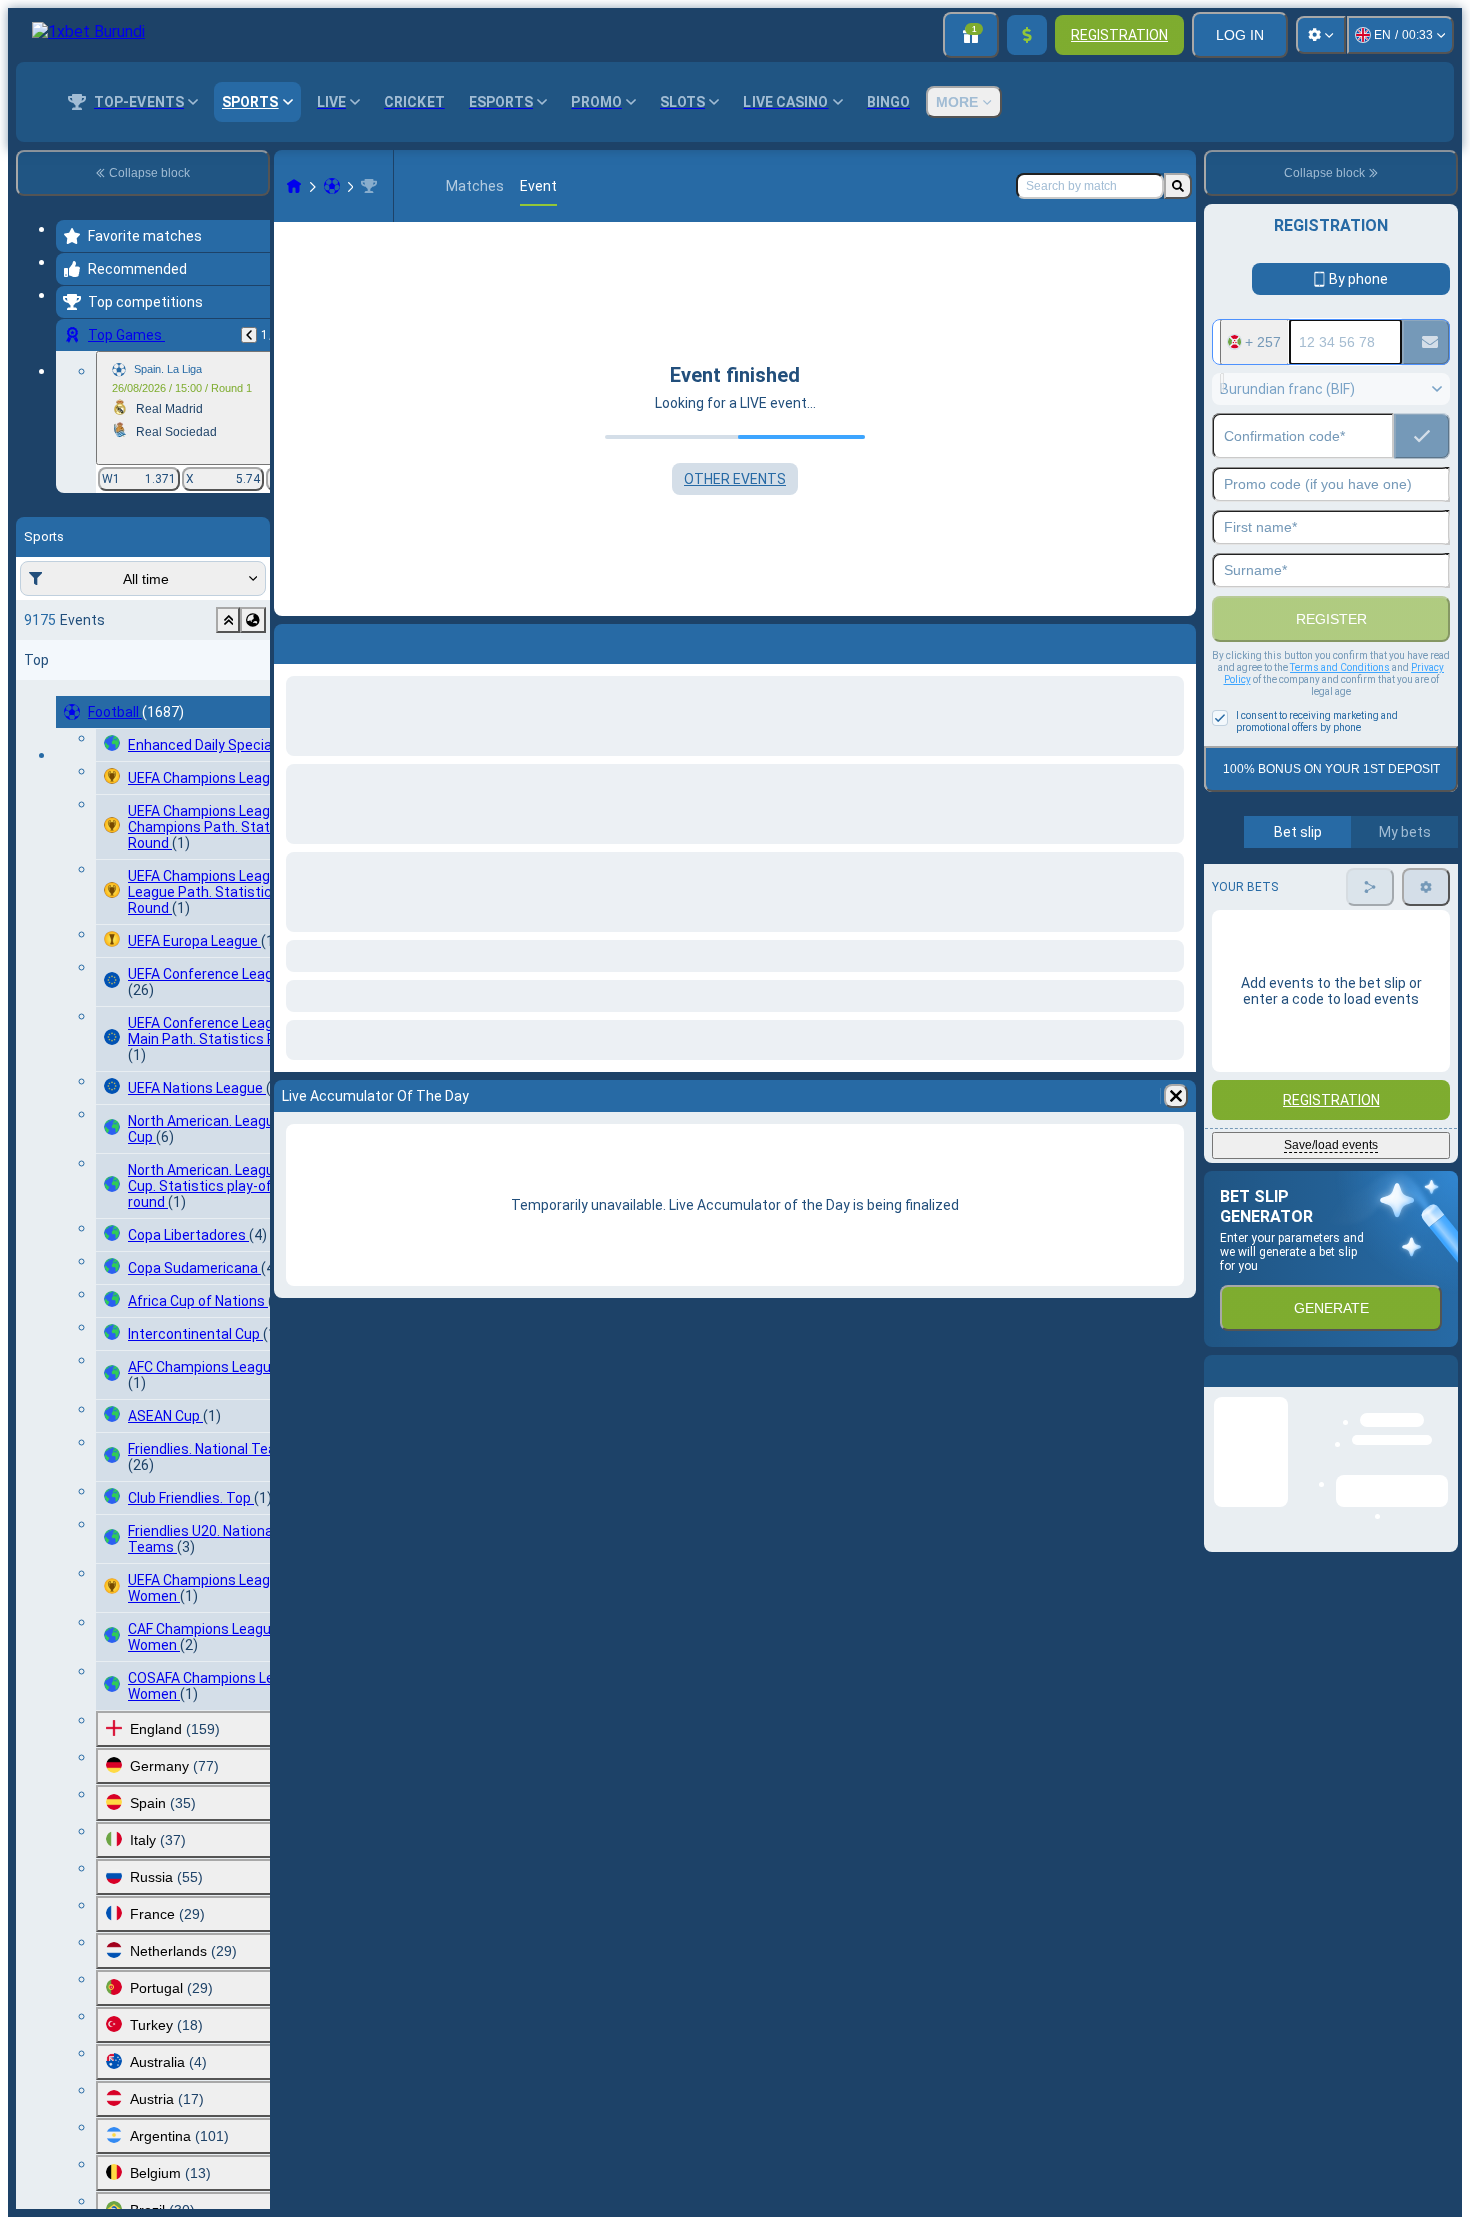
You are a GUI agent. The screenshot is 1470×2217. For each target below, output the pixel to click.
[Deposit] (1027, 35)
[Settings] (1321, 35)
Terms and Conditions (1340, 667)
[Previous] (249, 335)
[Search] (1178, 186)
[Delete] (1176, 640)
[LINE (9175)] (294, 186)
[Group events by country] (253, 620)
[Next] (342, 640)
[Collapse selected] (228, 620)
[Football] (332, 186)
